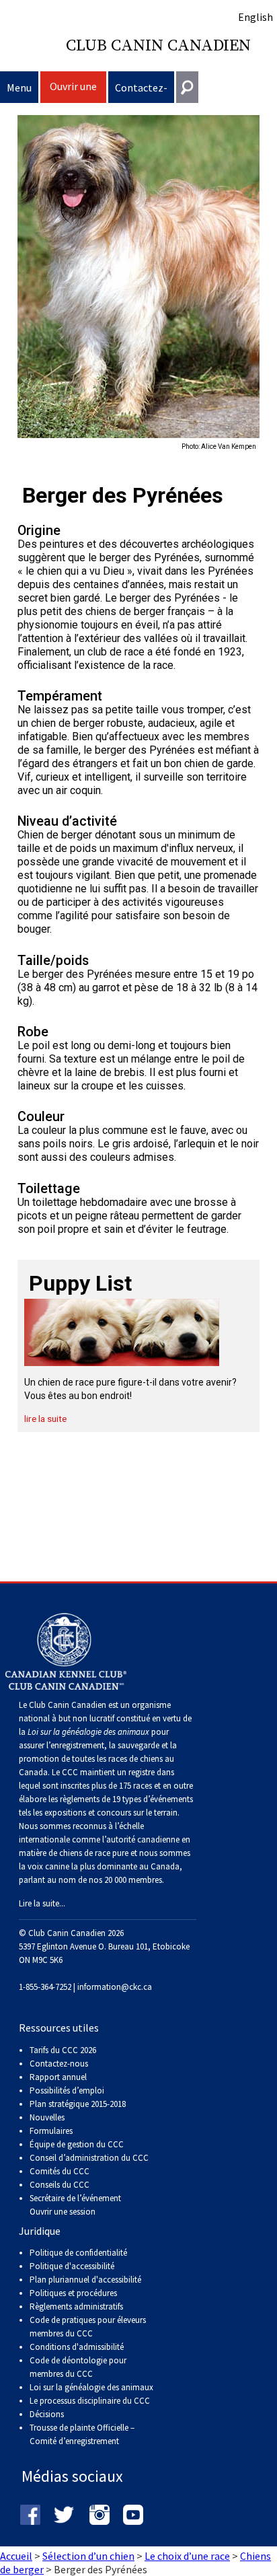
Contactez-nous (141, 92)
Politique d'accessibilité (72, 2266)
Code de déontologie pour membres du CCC (78, 2367)
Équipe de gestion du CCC (77, 2144)
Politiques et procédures (73, 2293)
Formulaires (51, 2131)
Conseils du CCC (60, 2185)
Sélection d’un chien (88, 2556)
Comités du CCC (60, 2171)
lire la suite (45, 1419)
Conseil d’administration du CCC (89, 2158)
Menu (19, 87)
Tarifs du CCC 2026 (63, 2050)
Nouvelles (47, 2117)
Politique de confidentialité (78, 2253)
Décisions (47, 2414)
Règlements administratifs (76, 2306)
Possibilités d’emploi (67, 2090)
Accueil (16, 2556)
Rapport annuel (58, 2077)
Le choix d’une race (187, 2556)
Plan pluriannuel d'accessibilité (85, 2280)
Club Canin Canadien (158, 46)
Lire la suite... (42, 1903)
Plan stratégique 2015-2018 (78, 2104)
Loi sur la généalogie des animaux (91, 2387)
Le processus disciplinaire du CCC (90, 2401)
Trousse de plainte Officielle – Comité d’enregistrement (82, 2434)
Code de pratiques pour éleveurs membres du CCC (88, 2327)
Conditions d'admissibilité (77, 2347)
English (255, 17)
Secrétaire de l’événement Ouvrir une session (75, 2205)
